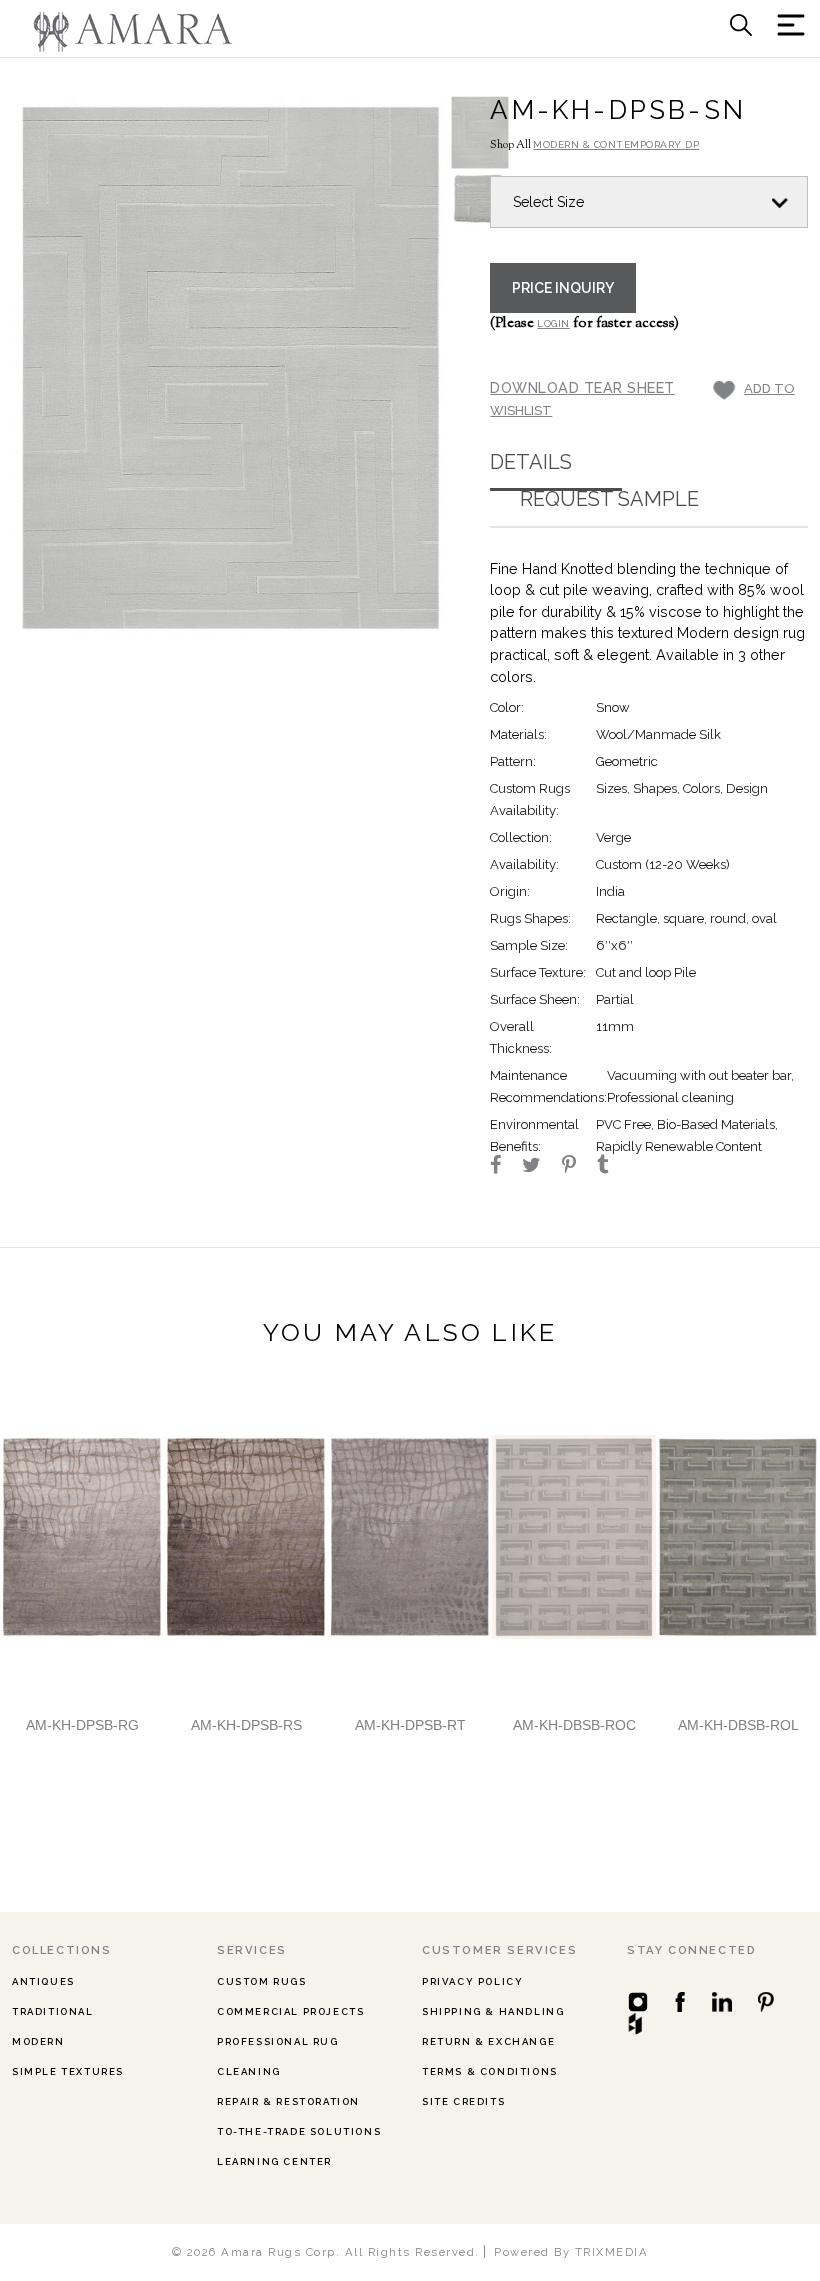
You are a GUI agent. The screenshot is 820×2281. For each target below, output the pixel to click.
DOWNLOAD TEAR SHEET (582, 387)
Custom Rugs (262, 1981)
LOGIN (553, 323)
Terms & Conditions (490, 2071)
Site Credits (463, 2101)
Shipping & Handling (493, 2011)
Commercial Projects (290, 2011)
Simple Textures (68, 2071)
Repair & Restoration (288, 2101)
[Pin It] (578, 1167)
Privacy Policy (472, 1981)
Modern (38, 2041)
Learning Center (274, 2161)
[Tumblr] (611, 1167)
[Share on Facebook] (504, 1167)
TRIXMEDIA (612, 2252)
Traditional (53, 2011)
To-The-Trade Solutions (299, 2131)
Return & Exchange (488, 2041)
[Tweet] (540, 1167)
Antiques (43, 1981)
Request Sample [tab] (609, 499)
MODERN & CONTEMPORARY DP (616, 144)
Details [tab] (531, 462)
